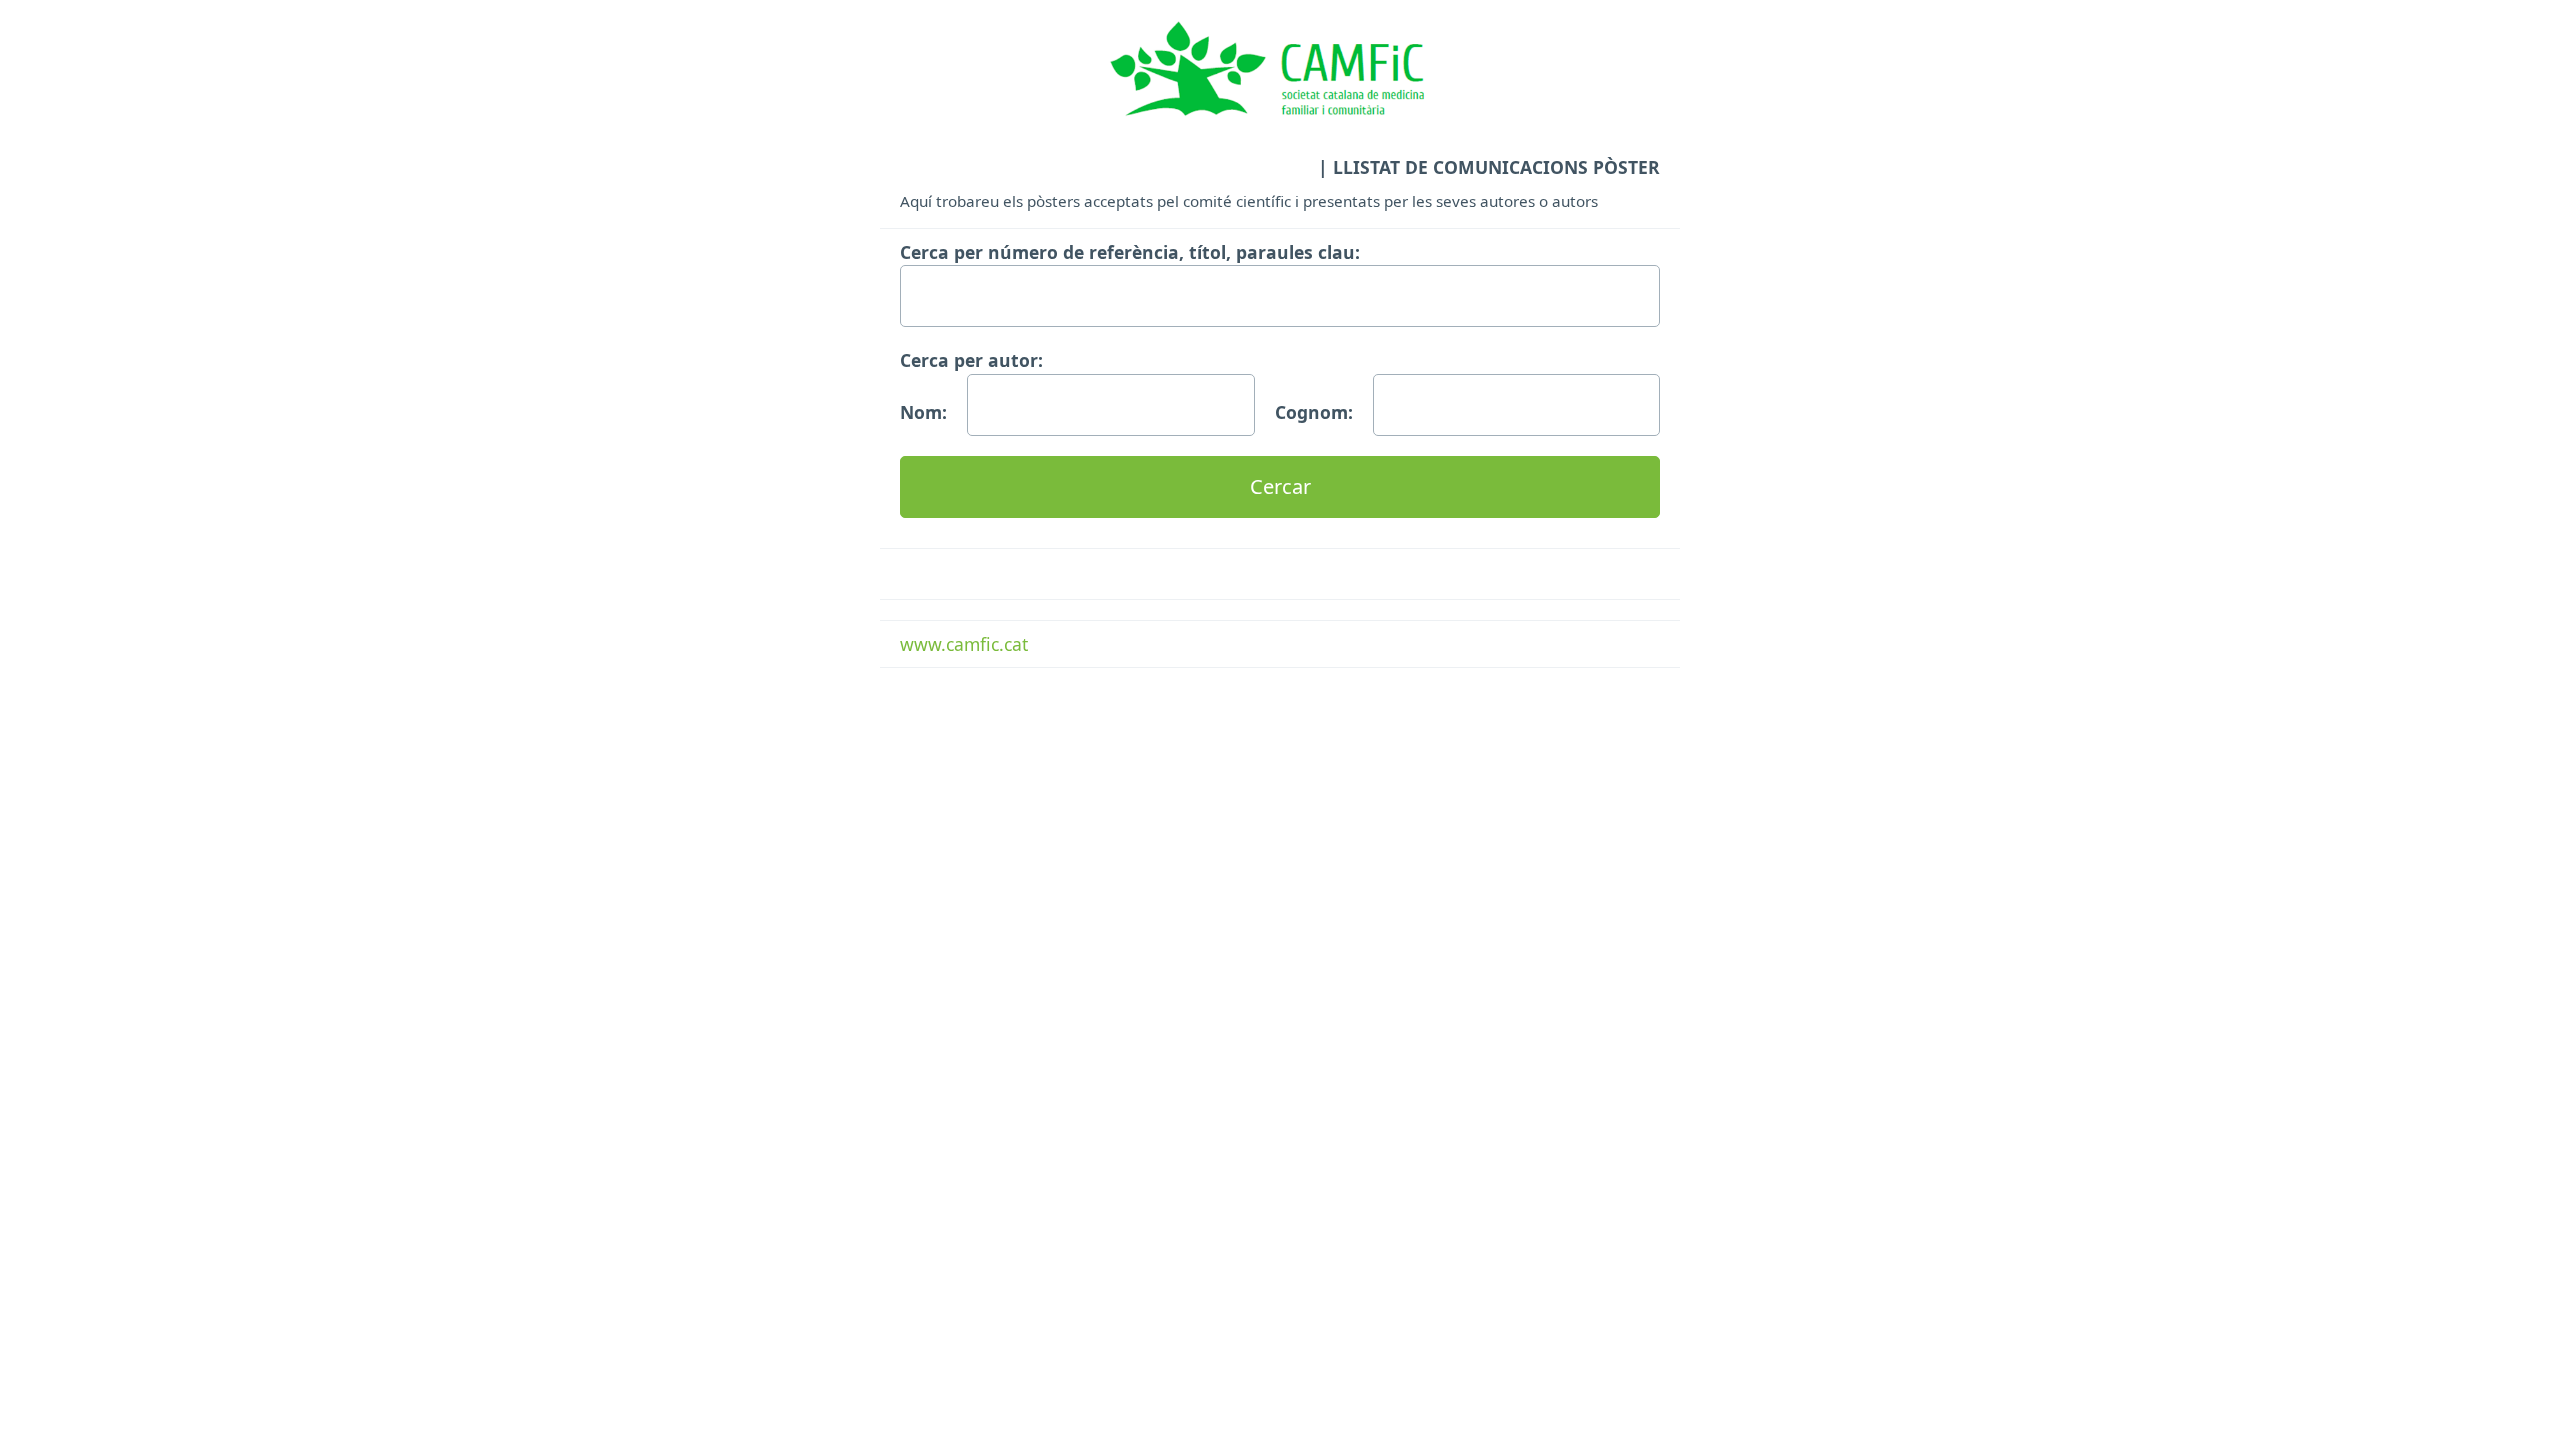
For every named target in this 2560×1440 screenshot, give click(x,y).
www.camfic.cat (964, 644)
